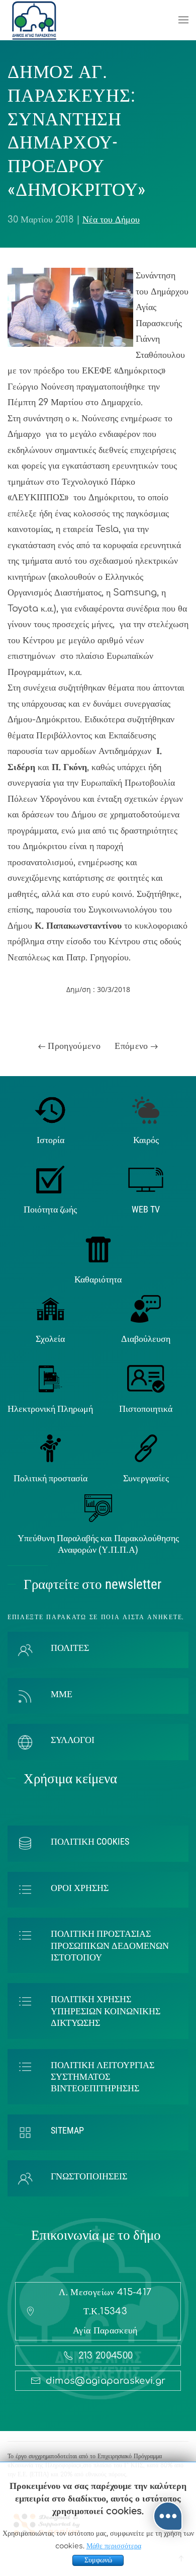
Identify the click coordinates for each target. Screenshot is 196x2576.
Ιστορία (51, 1140)
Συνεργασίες (146, 1478)
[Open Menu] (183, 20)
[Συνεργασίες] (146, 1448)
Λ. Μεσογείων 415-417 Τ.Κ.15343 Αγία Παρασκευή (105, 2311)
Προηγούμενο (73, 1046)
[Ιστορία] (51, 1109)
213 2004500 (106, 2356)
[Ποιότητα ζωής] (50, 1179)
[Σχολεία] (51, 1309)
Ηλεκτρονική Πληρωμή (50, 1409)
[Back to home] (34, 20)
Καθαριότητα (98, 1279)
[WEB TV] (146, 1179)
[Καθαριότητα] (98, 1249)
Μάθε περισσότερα (114, 2546)
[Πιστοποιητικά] (146, 1378)
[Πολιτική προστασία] (51, 1448)
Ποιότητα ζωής (50, 1209)
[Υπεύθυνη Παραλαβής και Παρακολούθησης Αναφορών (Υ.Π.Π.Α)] (98, 1507)
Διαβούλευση (146, 1339)
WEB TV (146, 1209)
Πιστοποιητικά (146, 1409)
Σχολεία (50, 1339)
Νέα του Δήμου (111, 219)
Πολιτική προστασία (51, 1478)
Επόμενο (133, 1046)
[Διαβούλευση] (146, 1309)
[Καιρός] (146, 1109)
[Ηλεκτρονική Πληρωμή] (51, 1378)
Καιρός (146, 1140)
